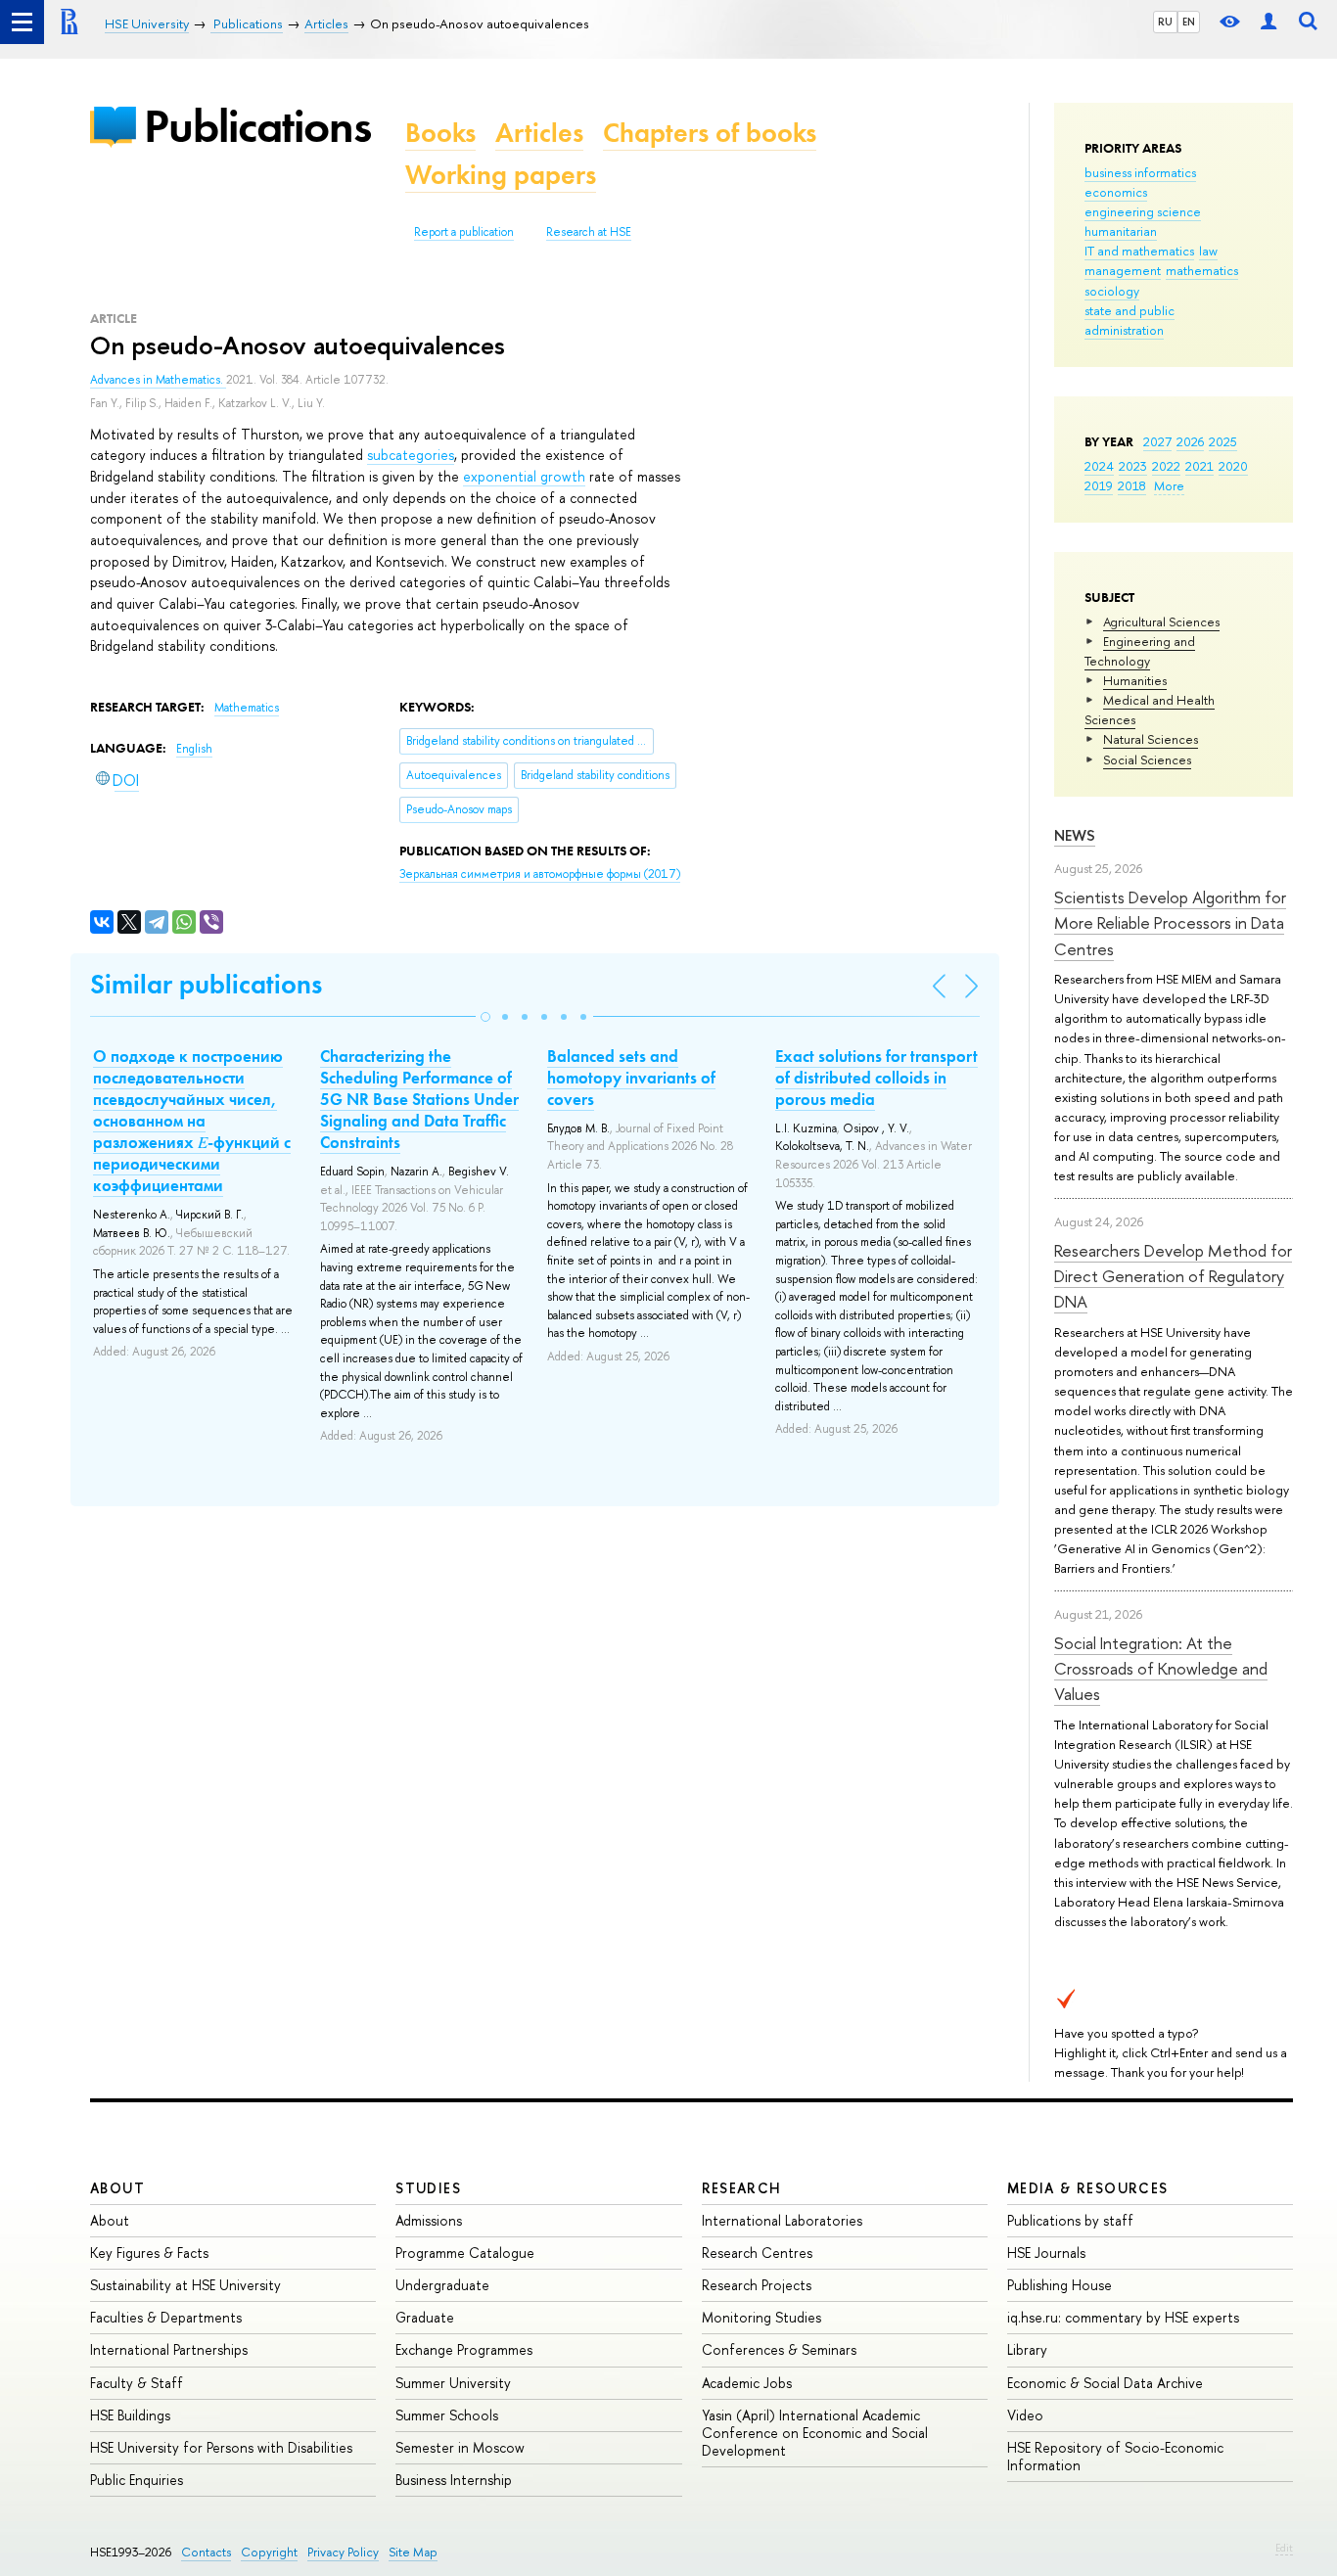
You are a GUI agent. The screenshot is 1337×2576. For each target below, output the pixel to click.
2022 (1166, 466)
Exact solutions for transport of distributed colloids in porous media (876, 1078)
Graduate (425, 2317)
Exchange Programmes (464, 2349)
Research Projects (757, 2285)
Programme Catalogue (465, 2253)
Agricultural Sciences (1161, 621)
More (1169, 485)
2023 (1133, 466)
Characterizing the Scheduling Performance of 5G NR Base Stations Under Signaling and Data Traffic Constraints (419, 1099)
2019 (1099, 485)
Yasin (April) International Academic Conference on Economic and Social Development (815, 2433)
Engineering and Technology (1140, 651)
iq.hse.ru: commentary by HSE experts (1123, 2317)
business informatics (1140, 172)
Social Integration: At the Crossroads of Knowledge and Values (1161, 1669)
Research (742, 2188)
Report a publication (464, 232)
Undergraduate (442, 2285)
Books (440, 133)
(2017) (540, 874)
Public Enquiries (137, 2480)
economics (1116, 192)
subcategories (411, 455)
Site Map (413, 2552)
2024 (1099, 466)
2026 (1190, 441)
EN (1189, 22)
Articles (539, 133)
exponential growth (524, 476)
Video (1025, 2415)
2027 (1157, 441)
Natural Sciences (1151, 739)
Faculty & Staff (137, 2383)
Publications (257, 126)
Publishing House (1060, 2285)
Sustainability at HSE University (185, 2285)
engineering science (1143, 211)
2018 (1132, 485)
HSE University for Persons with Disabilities (221, 2447)
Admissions (429, 2220)
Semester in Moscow (460, 2447)
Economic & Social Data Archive (1105, 2383)
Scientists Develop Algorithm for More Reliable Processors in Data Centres (1170, 923)
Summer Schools (447, 2415)
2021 (1199, 466)
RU (1165, 22)
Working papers (501, 175)
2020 (1233, 466)
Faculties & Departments (166, 2317)
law (1208, 251)
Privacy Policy (343, 2552)
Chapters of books (710, 133)
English (194, 749)
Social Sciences (1147, 759)
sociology (1112, 291)
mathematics (1202, 270)
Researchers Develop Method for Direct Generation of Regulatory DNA (1173, 1276)
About (117, 2188)
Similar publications (206, 984)
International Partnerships (169, 2349)
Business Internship (454, 2480)
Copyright (269, 2552)
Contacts (206, 2552)
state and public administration (1130, 320)
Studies (428, 2188)
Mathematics (247, 708)
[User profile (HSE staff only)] (1268, 22)
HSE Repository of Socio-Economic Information (1115, 2456)
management (1123, 270)
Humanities (1135, 680)
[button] (485, 1017)
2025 (1223, 441)
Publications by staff (1070, 2220)
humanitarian (1121, 231)
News (1075, 835)
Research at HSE (589, 232)
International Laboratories (782, 2220)
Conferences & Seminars (779, 2349)
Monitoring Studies (761, 2317)
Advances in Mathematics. (158, 380)
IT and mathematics (1139, 251)
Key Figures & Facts (149, 2253)
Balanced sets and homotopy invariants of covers (631, 1078)
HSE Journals (1046, 2253)
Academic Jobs (747, 2383)
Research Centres (757, 2253)
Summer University (453, 2383)
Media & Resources (1088, 2188)
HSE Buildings (130, 2415)
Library (1027, 2349)
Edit (1284, 2548)
